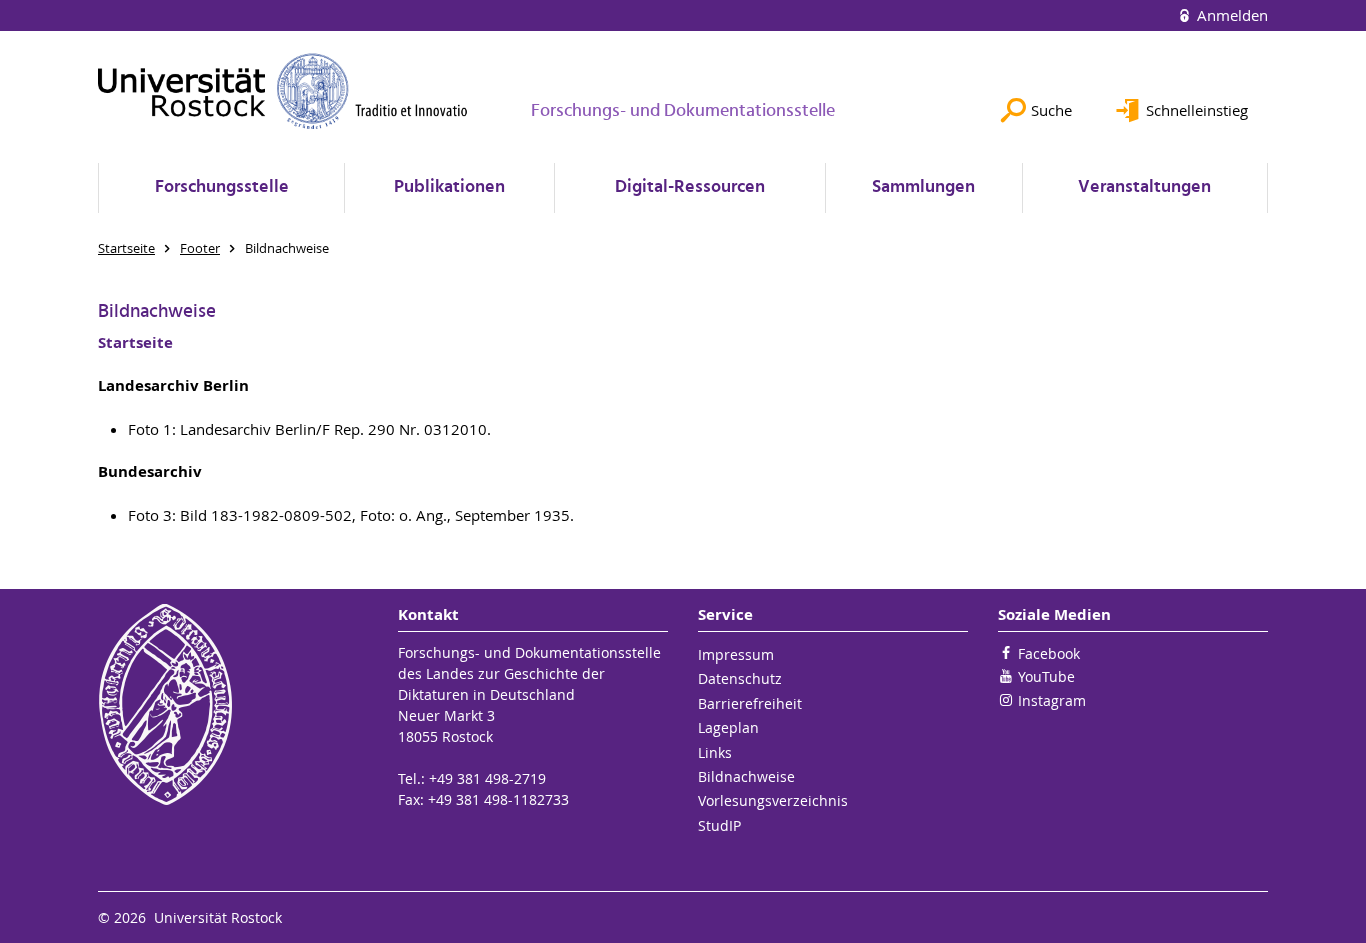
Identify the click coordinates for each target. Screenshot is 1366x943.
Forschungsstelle (222, 187)
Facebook (1049, 653)
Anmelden (1230, 15)
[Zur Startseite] (283, 91)
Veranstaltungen (1144, 187)
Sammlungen (923, 187)
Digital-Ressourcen (690, 187)
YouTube (1046, 676)
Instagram (1052, 700)
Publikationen (449, 187)
